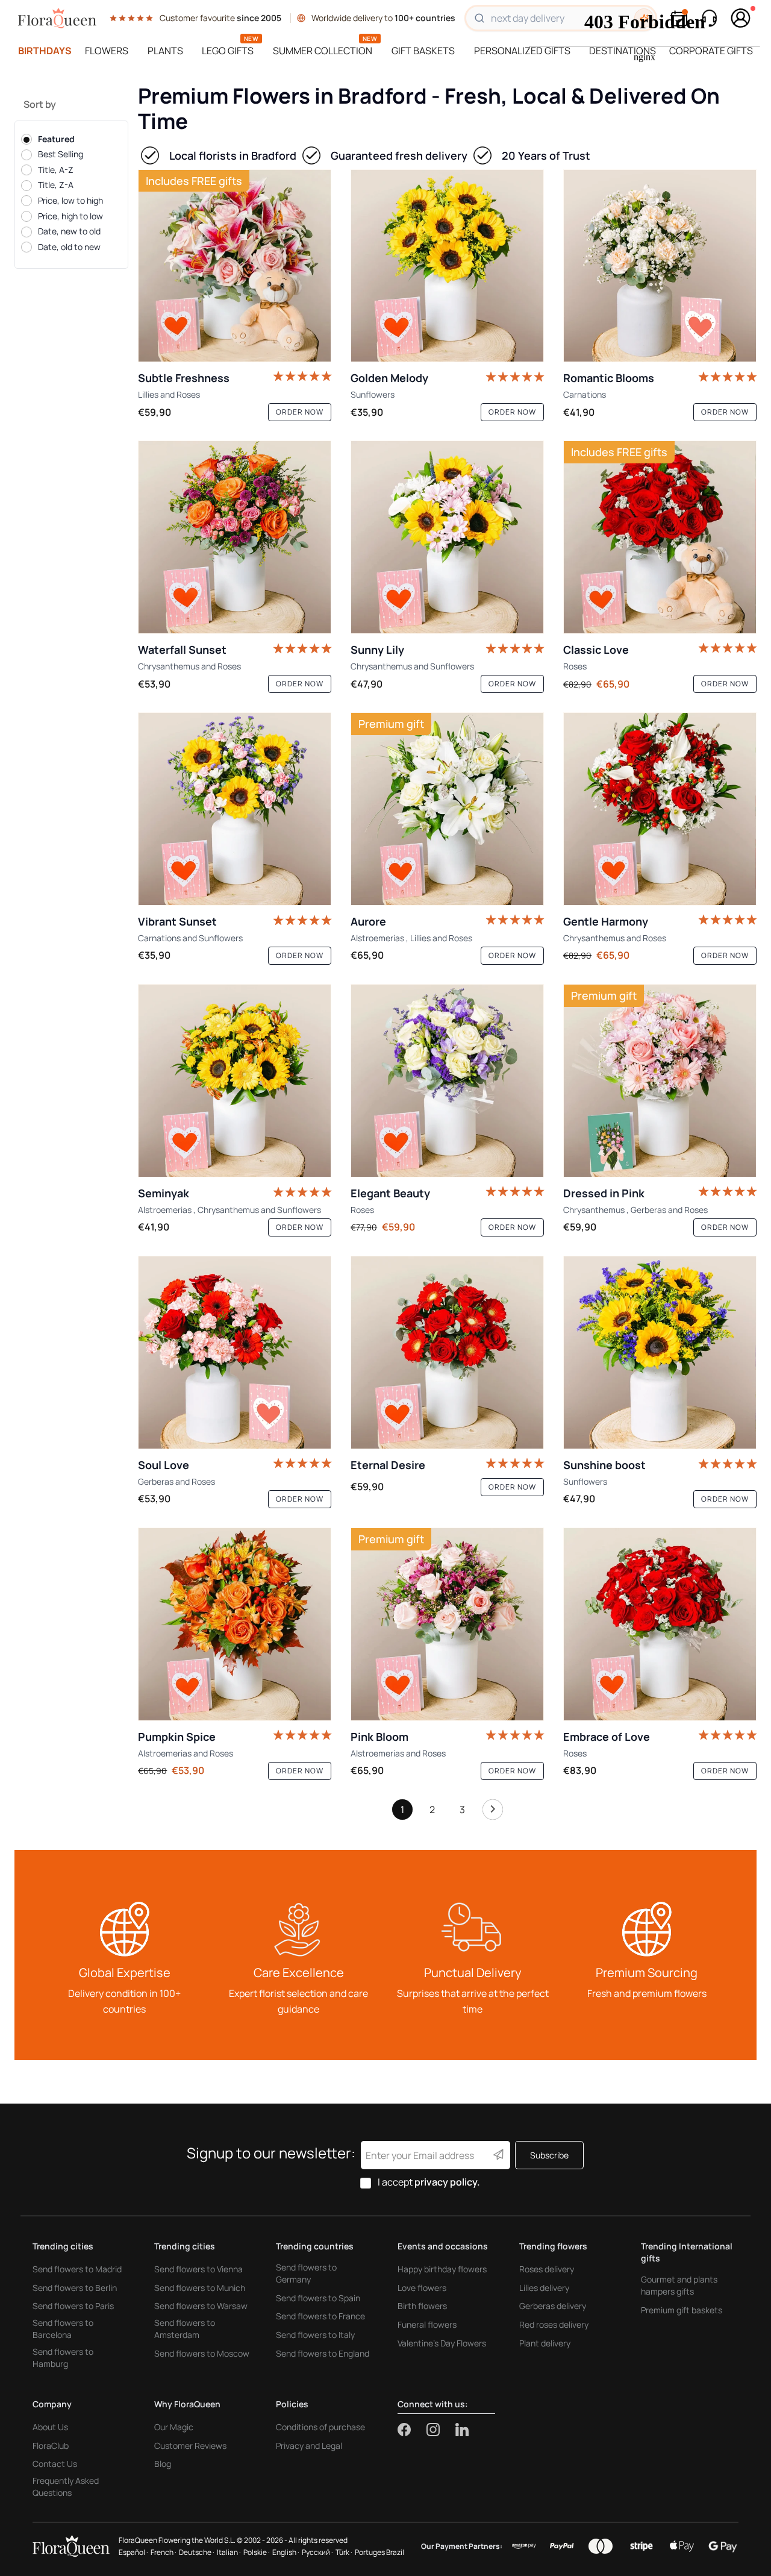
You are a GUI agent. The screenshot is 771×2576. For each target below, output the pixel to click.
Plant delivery (545, 2343)
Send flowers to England (323, 2353)
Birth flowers (422, 2306)
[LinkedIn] (462, 2430)
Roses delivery (547, 2269)
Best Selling (61, 154)
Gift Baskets (423, 51)
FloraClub (51, 2446)
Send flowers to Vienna (198, 2269)
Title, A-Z (56, 170)
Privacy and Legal (309, 2446)
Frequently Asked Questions (66, 2487)
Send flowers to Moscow (202, 2353)
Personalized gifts (522, 51)
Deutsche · (197, 2552)
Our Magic (174, 2427)
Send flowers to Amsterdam (185, 2329)
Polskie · (257, 2552)
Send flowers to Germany (306, 2273)
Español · (133, 2552)
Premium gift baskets (682, 2310)
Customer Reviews (190, 2446)
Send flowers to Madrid (77, 2269)
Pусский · (317, 2552)
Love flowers (422, 2288)
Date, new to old (69, 231)
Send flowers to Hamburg (63, 2358)
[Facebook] (412, 2430)
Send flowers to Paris (73, 2306)
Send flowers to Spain (318, 2298)
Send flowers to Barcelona (63, 2329)
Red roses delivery (554, 2324)
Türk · (344, 2552)
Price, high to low (70, 216)
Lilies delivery (544, 2288)
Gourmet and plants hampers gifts (679, 2285)
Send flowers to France (320, 2316)
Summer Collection (323, 51)
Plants (165, 51)
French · (164, 2552)
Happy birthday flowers (442, 2269)
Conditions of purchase (320, 2427)
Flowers (107, 51)
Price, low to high (70, 200)
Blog (163, 2464)
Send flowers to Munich (200, 2288)
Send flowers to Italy (315, 2335)
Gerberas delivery (553, 2306)
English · (286, 2552)
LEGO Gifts (228, 51)
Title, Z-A (56, 185)
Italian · (229, 2552)
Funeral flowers (427, 2324)
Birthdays (45, 51)
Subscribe (549, 2155)
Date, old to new (69, 247)
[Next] (493, 1813)
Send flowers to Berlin (75, 2288)
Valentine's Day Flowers (442, 2343)
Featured (56, 139)
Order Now (300, 412)
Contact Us (55, 2464)
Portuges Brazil (379, 2552)
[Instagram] (441, 2430)
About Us (50, 2427)
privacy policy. (447, 2182)
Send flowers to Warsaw (201, 2306)
